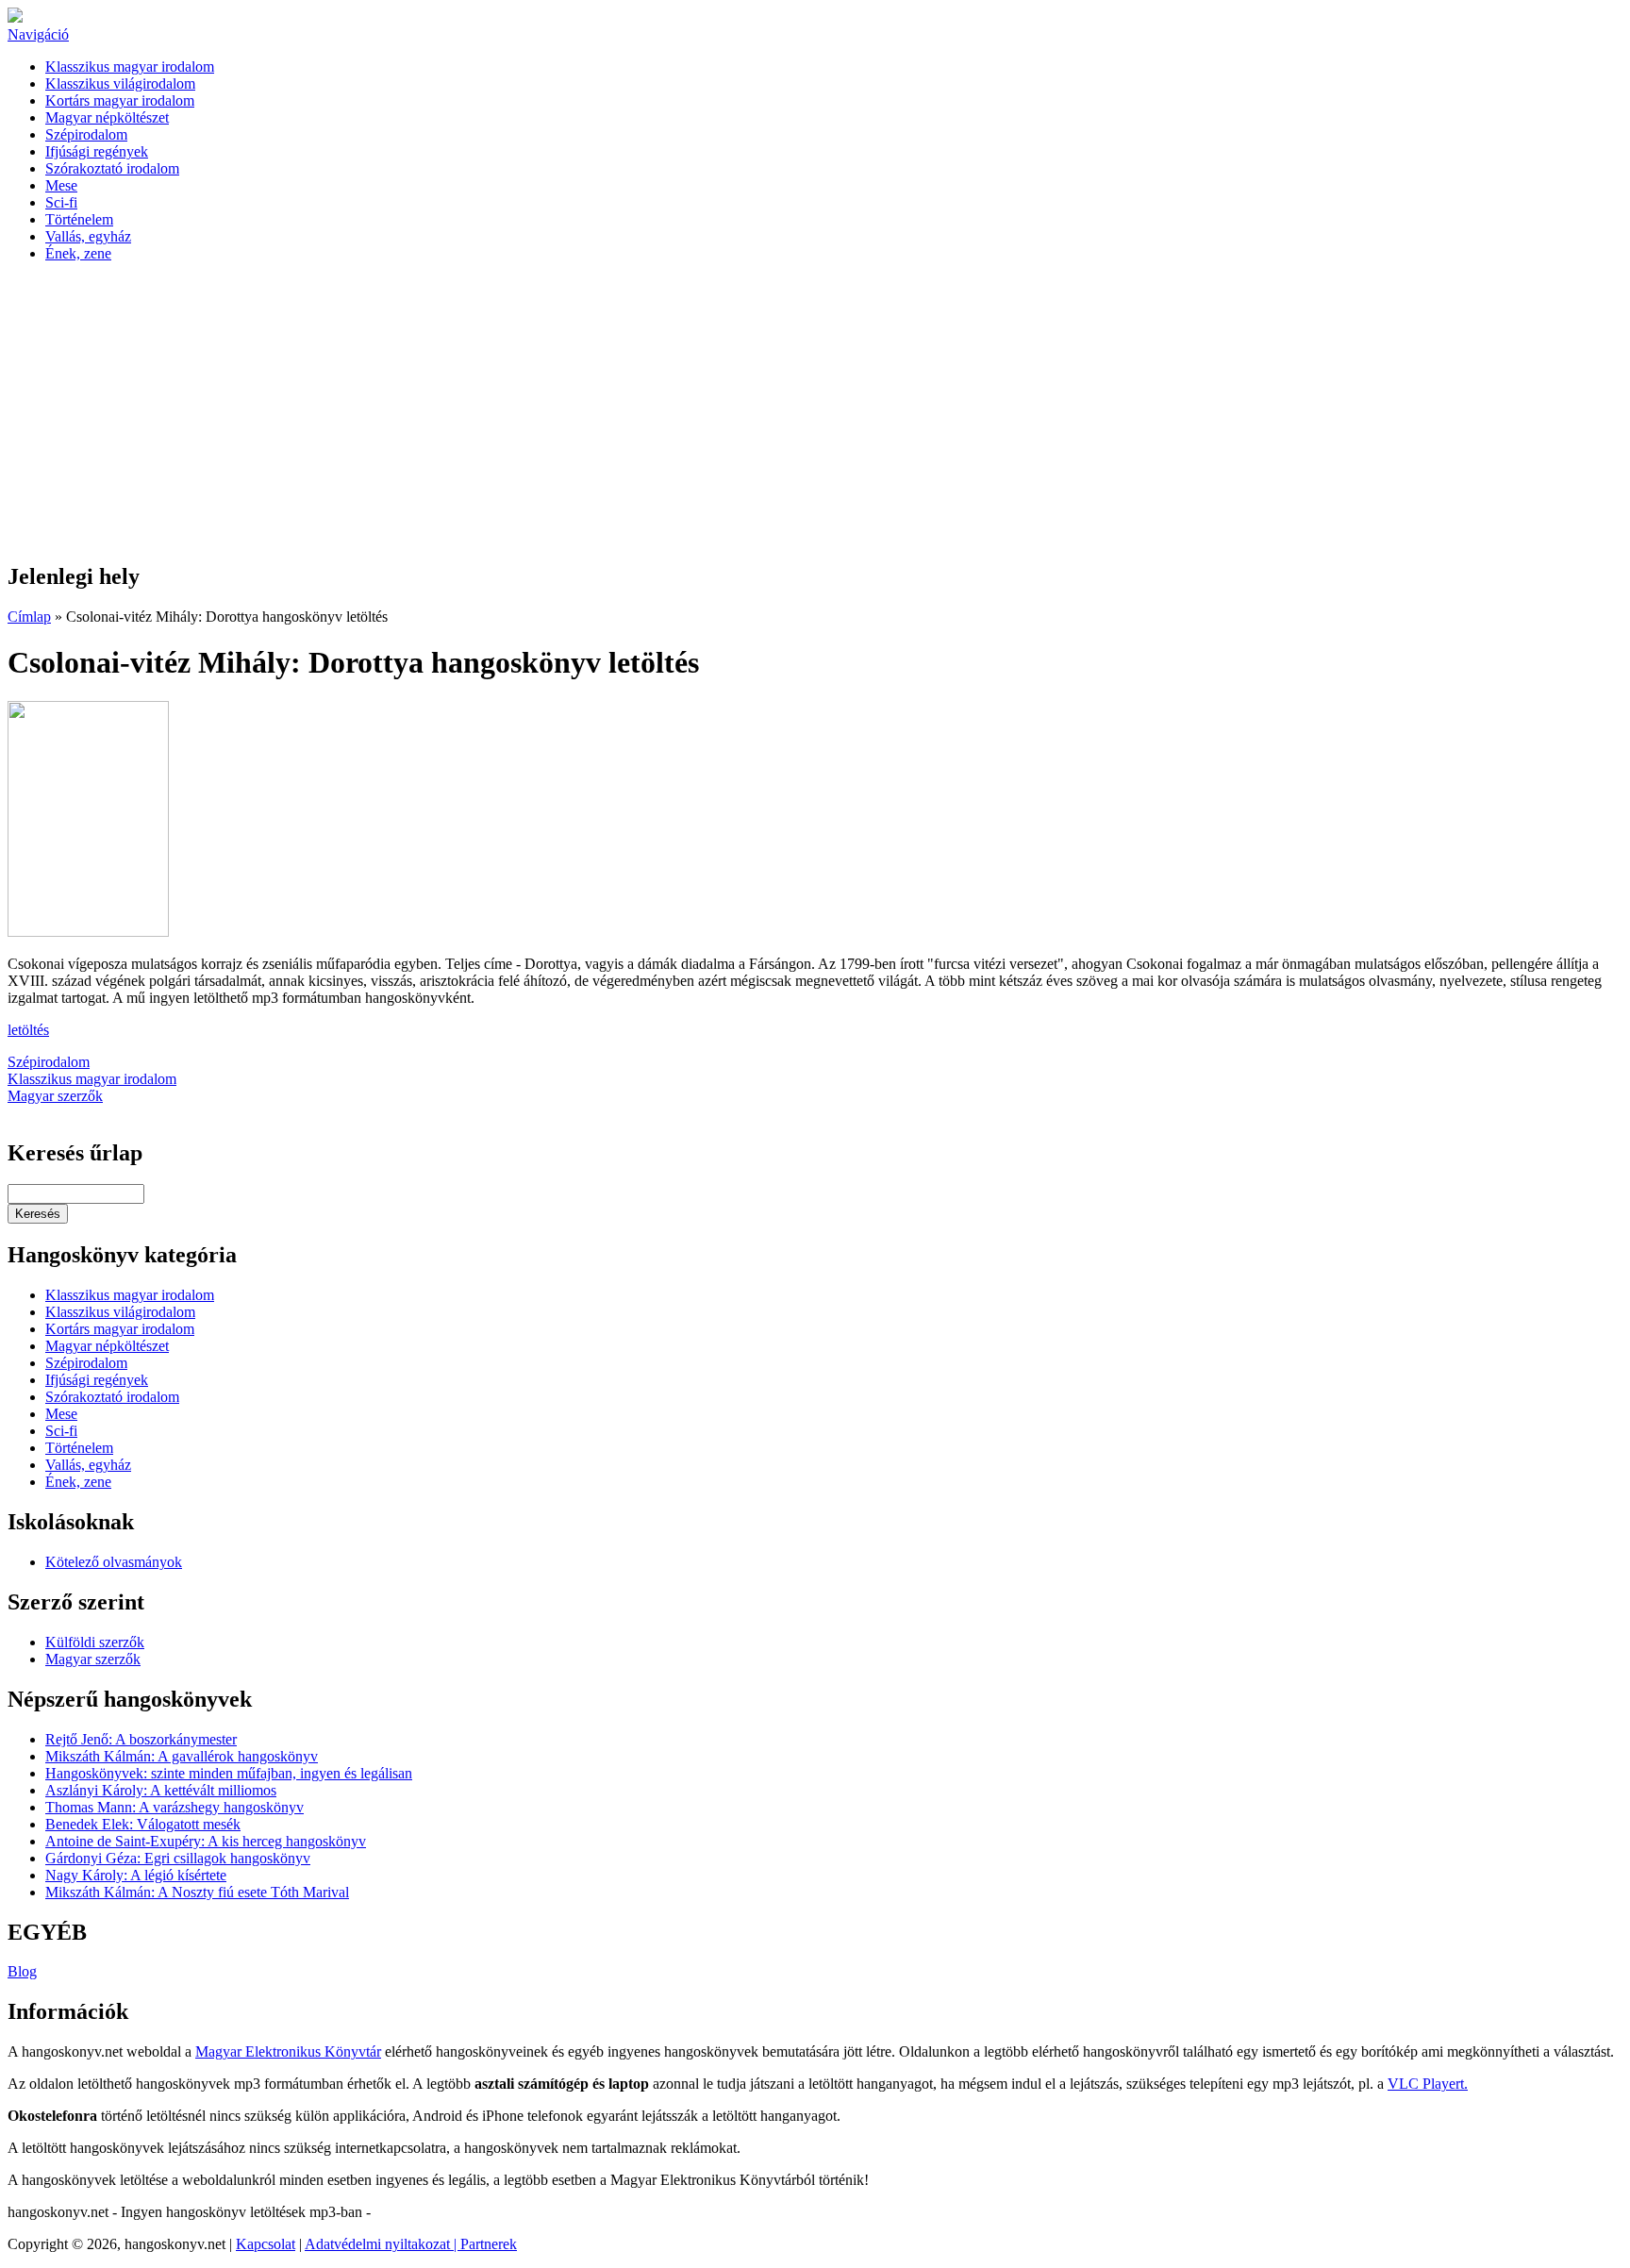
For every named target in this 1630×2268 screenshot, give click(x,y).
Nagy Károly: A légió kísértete (136, 1875)
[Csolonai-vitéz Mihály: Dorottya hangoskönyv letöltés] (88, 932)
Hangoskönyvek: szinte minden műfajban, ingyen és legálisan (229, 1773)
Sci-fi (61, 202)
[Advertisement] (815, 413)
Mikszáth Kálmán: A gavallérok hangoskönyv (182, 1756)
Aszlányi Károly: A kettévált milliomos (161, 1790)
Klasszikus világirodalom (120, 83)
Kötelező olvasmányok (114, 1562)
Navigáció (38, 34)
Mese (61, 185)
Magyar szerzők (55, 1096)
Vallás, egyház (88, 236)
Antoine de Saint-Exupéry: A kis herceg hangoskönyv (206, 1841)
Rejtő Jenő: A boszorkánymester (141, 1739)
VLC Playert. (1428, 2084)
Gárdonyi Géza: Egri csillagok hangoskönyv (178, 1858)
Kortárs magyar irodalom (120, 100)
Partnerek (489, 2244)
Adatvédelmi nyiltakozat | (383, 2244)
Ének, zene (78, 253)
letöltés (28, 1030)
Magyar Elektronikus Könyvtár (288, 2051)
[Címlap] (15, 17)
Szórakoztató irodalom (112, 168)
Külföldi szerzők (95, 1642)
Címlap (29, 617)
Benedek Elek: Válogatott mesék (143, 1824)
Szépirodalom (86, 134)
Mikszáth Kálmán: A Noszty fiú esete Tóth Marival (197, 1892)
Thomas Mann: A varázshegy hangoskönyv (175, 1807)
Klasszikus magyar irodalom (130, 67)
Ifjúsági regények (97, 151)
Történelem (79, 219)
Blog (22, 1971)
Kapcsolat (266, 2244)
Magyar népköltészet (107, 117)
